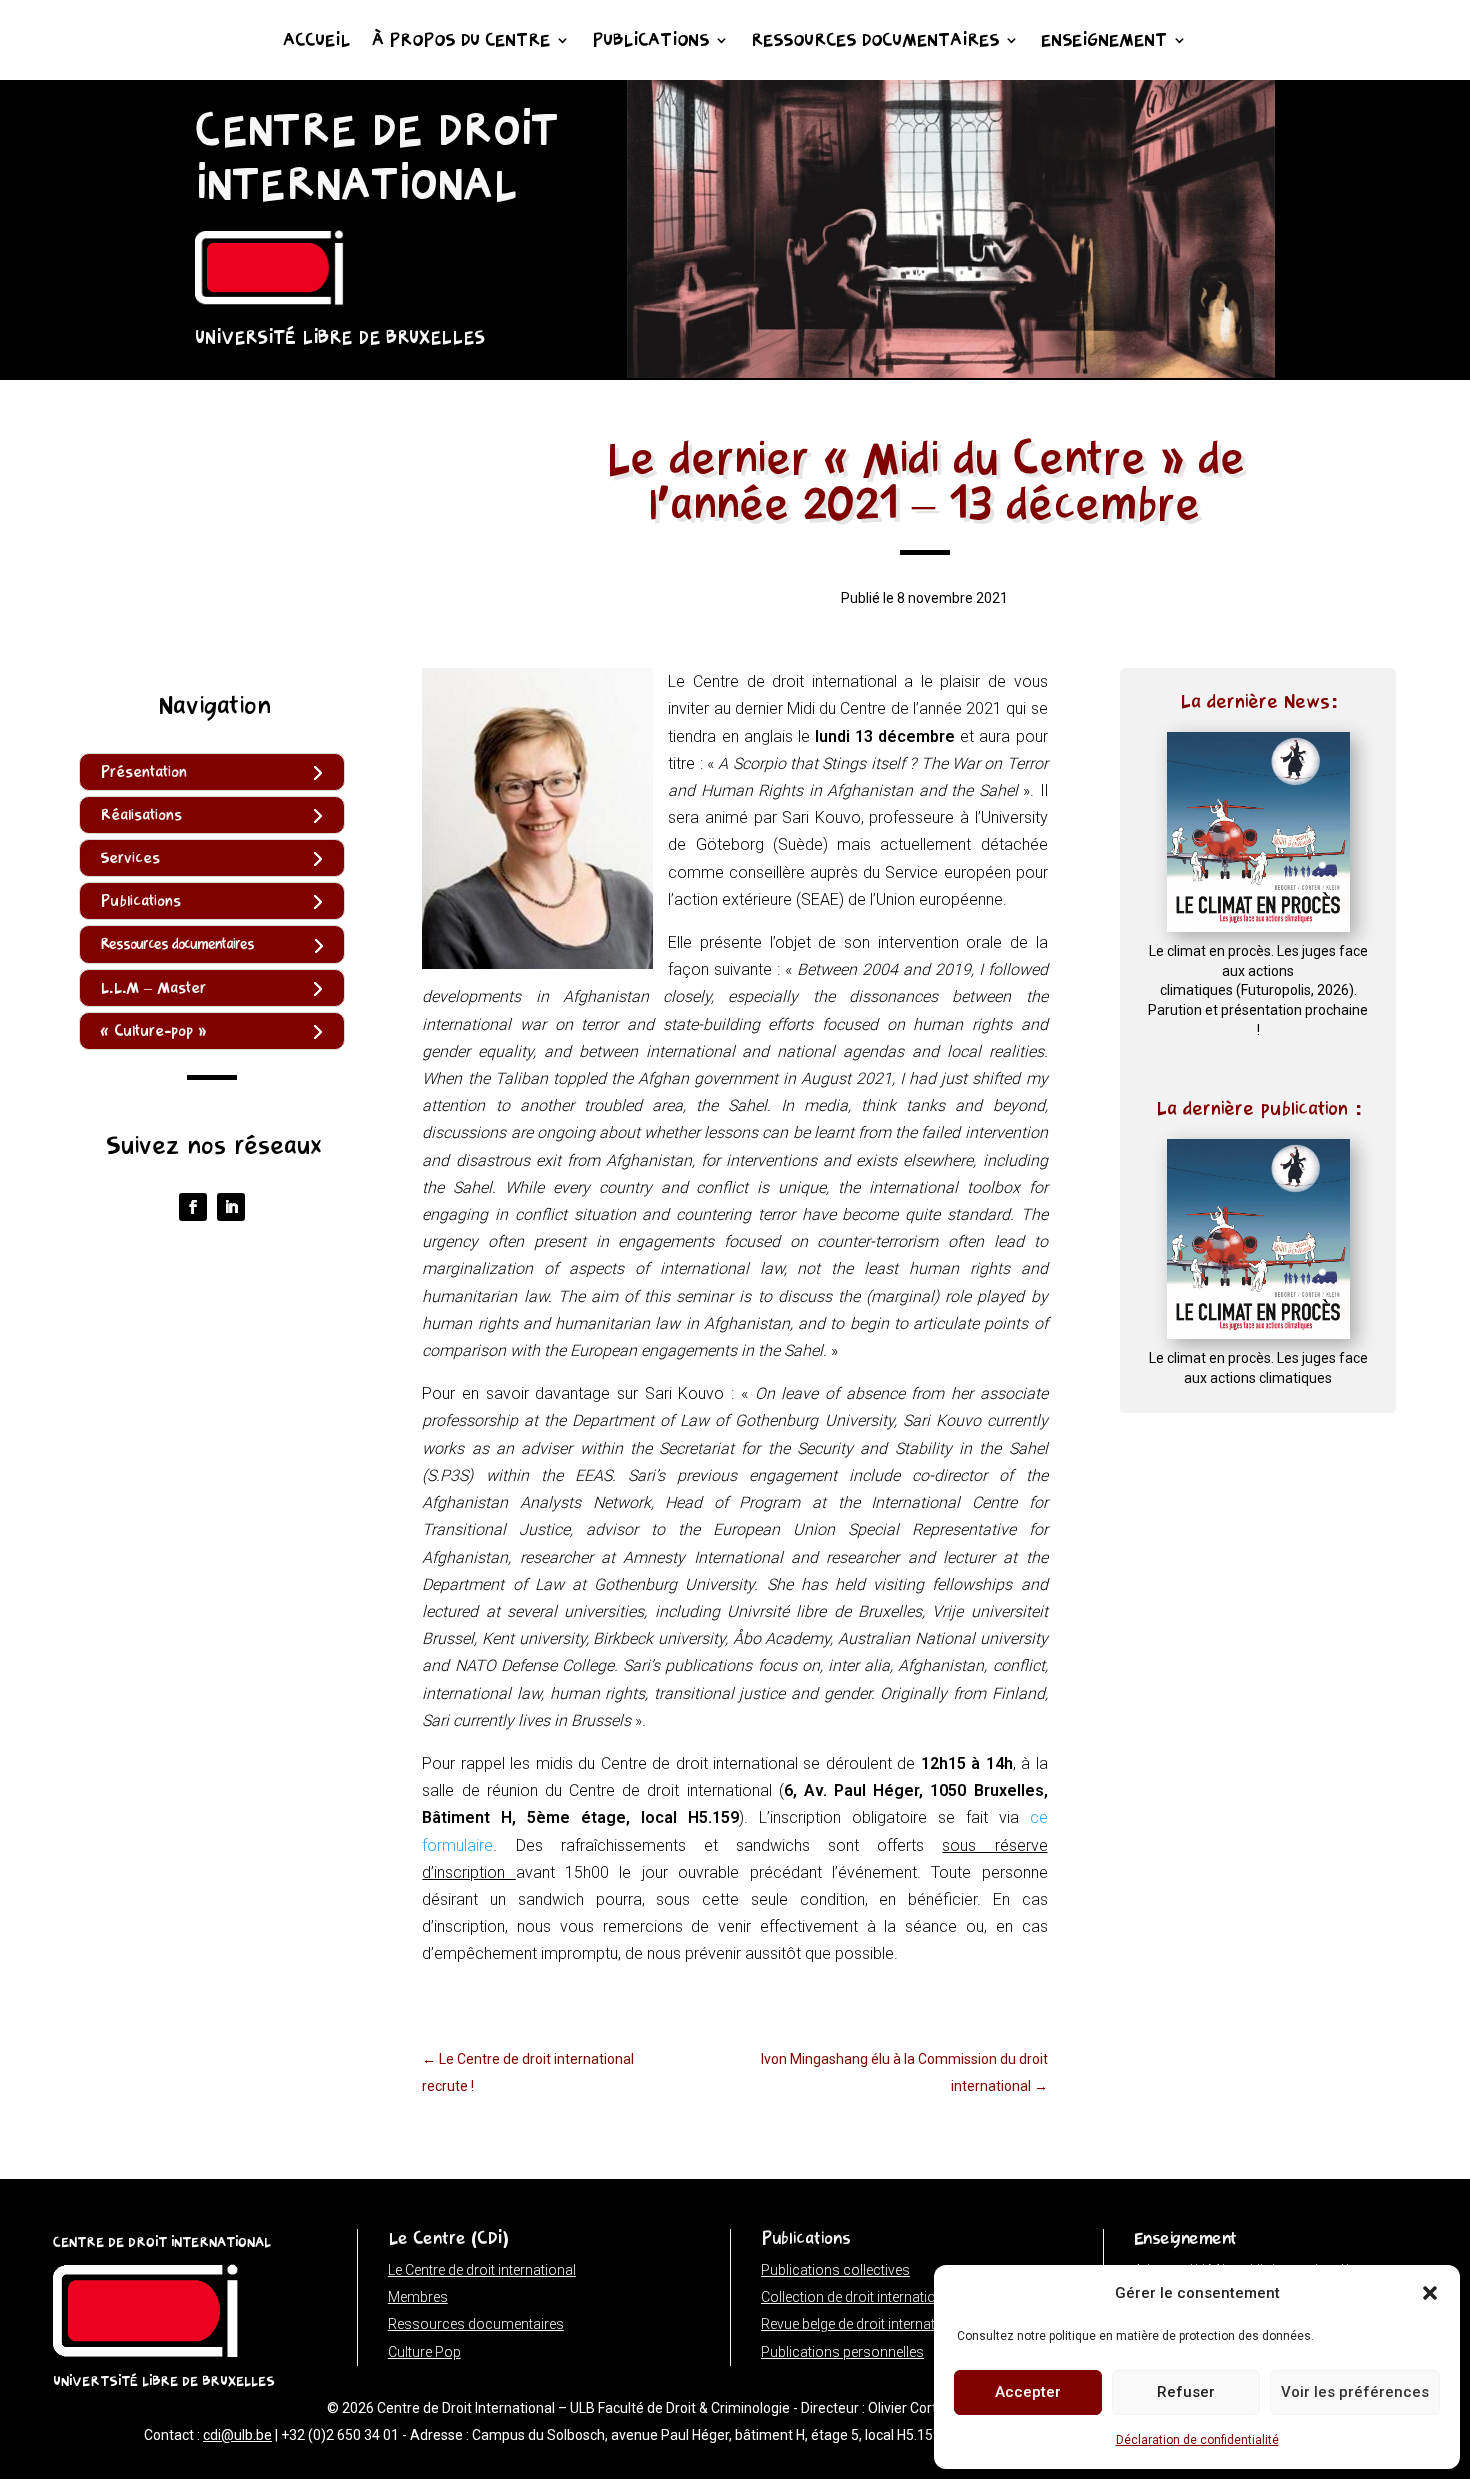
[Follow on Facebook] (193, 1207)
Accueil (316, 42)
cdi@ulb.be (237, 2435)
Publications (650, 42)
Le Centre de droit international (482, 2270)
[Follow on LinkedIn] (231, 1207)
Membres (418, 2297)
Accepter (1028, 2392)
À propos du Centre (461, 42)
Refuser (1186, 2392)
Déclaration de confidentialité (1197, 2440)
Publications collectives (835, 2270)
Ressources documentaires (875, 42)
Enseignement (1104, 42)
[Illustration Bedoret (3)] (951, 372)
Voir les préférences (1355, 2392)
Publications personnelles (842, 2352)
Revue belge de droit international (863, 2324)
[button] (1430, 2293)
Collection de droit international (858, 2297)
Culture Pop (424, 2352)
